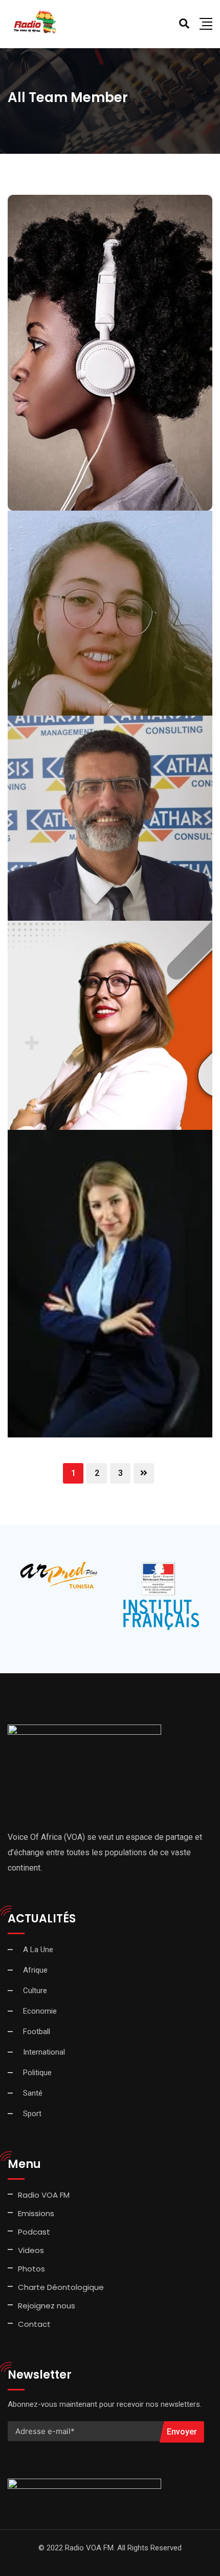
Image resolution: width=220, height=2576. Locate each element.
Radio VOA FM (44, 2195)
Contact (34, 2324)
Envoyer (182, 2432)
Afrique (35, 1970)
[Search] (184, 24)
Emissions (36, 2213)
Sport (32, 2114)
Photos (31, 2269)
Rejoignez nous (47, 2306)
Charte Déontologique (62, 2287)
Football (37, 2032)
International (44, 2052)
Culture (35, 1991)
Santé (33, 2093)
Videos (31, 2250)
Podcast (34, 2232)
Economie (40, 2011)
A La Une (38, 1950)
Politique (37, 2073)
